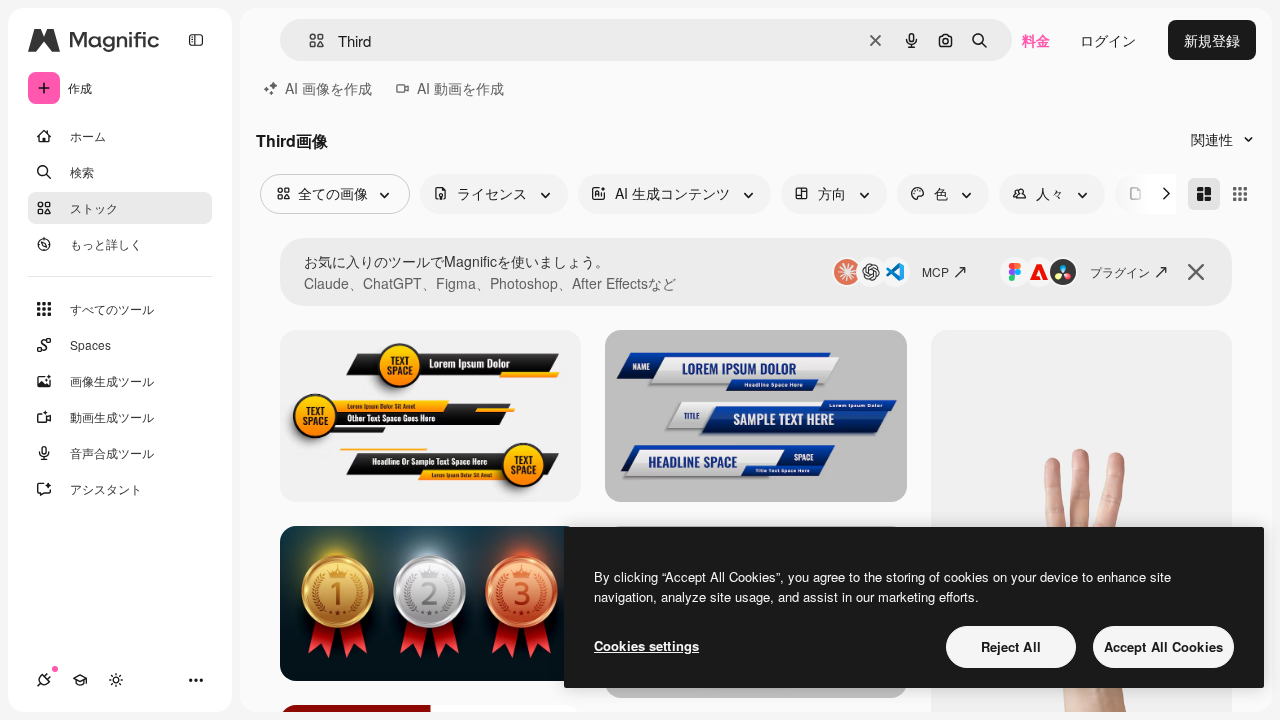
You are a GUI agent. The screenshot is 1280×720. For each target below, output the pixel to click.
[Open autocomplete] (308, 40)
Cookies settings (646, 645)
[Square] (1240, 194)
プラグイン (1120, 271)
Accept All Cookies (1163, 646)
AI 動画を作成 (460, 88)
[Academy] (80, 680)
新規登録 (1212, 40)
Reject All (1011, 646)
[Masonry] (1204, 194)
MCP (935, 271)
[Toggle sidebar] (196, 40)
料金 (1036, 40)
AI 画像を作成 (328, 88)
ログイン (1108, 40)
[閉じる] (1196, 272)
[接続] (44, 680)
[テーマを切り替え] (116, 680)
